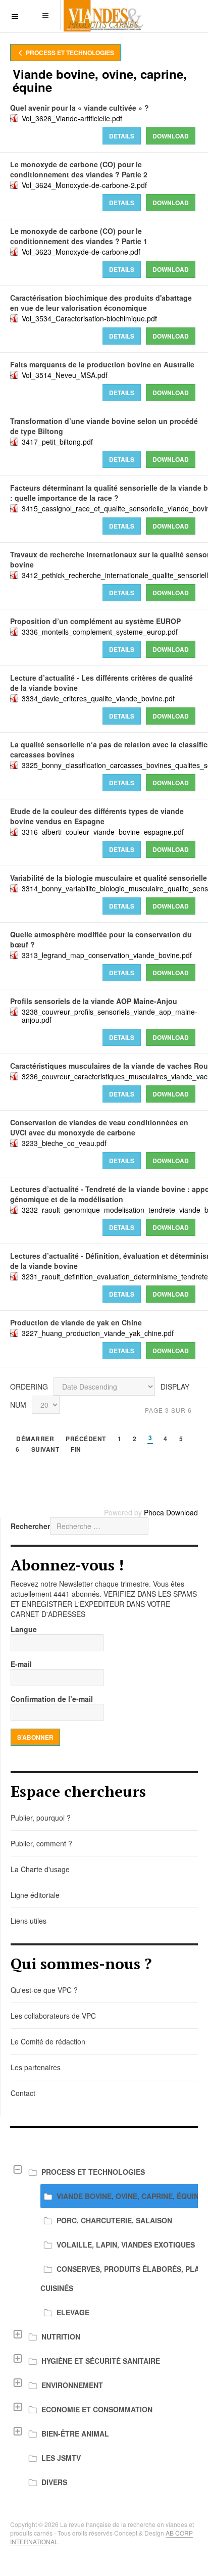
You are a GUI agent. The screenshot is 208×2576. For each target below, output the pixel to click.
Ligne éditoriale (35, 1895)
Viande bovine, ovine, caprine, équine (130, 2196)
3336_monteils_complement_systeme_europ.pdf (100, 632)
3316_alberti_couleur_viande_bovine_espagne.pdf (103, 832)
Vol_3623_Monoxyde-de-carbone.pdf (81, 252)
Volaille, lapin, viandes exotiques (126, 2245)
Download (171, 136)
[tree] (104, 2327)
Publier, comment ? (41, 1843)
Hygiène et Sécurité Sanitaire (101, 2361)
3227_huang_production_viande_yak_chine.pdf (98, 1333)
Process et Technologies (69, 53)
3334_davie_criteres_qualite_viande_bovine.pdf (98, 698)
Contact (23, 2093)
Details (122, 136)
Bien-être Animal (75, 2434)
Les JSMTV (61, 2458)
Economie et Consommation (97, 2409)
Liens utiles (29, 1921)
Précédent (86, 1439)
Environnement (72, 2385)
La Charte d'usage (40, 1869)
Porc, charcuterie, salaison (114, 2220)
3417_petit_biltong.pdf (57, 442)
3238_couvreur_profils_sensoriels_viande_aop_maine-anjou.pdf (110, 1016)
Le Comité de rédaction (48, 2041)
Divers (54, 2482)
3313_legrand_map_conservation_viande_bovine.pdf (107, 955)
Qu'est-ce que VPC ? (44, 1990)
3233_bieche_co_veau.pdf (64, 1143)
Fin (76, 1450)
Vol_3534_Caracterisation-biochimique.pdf (89, 318)
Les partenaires (36, 2067)
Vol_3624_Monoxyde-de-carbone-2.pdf (84, 185)
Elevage (73, 2312)
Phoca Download (171, 1512)
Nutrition (61, 2336)
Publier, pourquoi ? (41, 1818)
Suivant (45, 1450)
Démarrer (35, 1439)
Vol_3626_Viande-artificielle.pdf (72, 118)
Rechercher (30, 1526)
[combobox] (99, 1526)
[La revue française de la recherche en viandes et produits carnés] (104, 16)
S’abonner (35, 1737)
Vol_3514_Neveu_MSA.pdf (65, 375)
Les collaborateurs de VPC (53, 2016)
